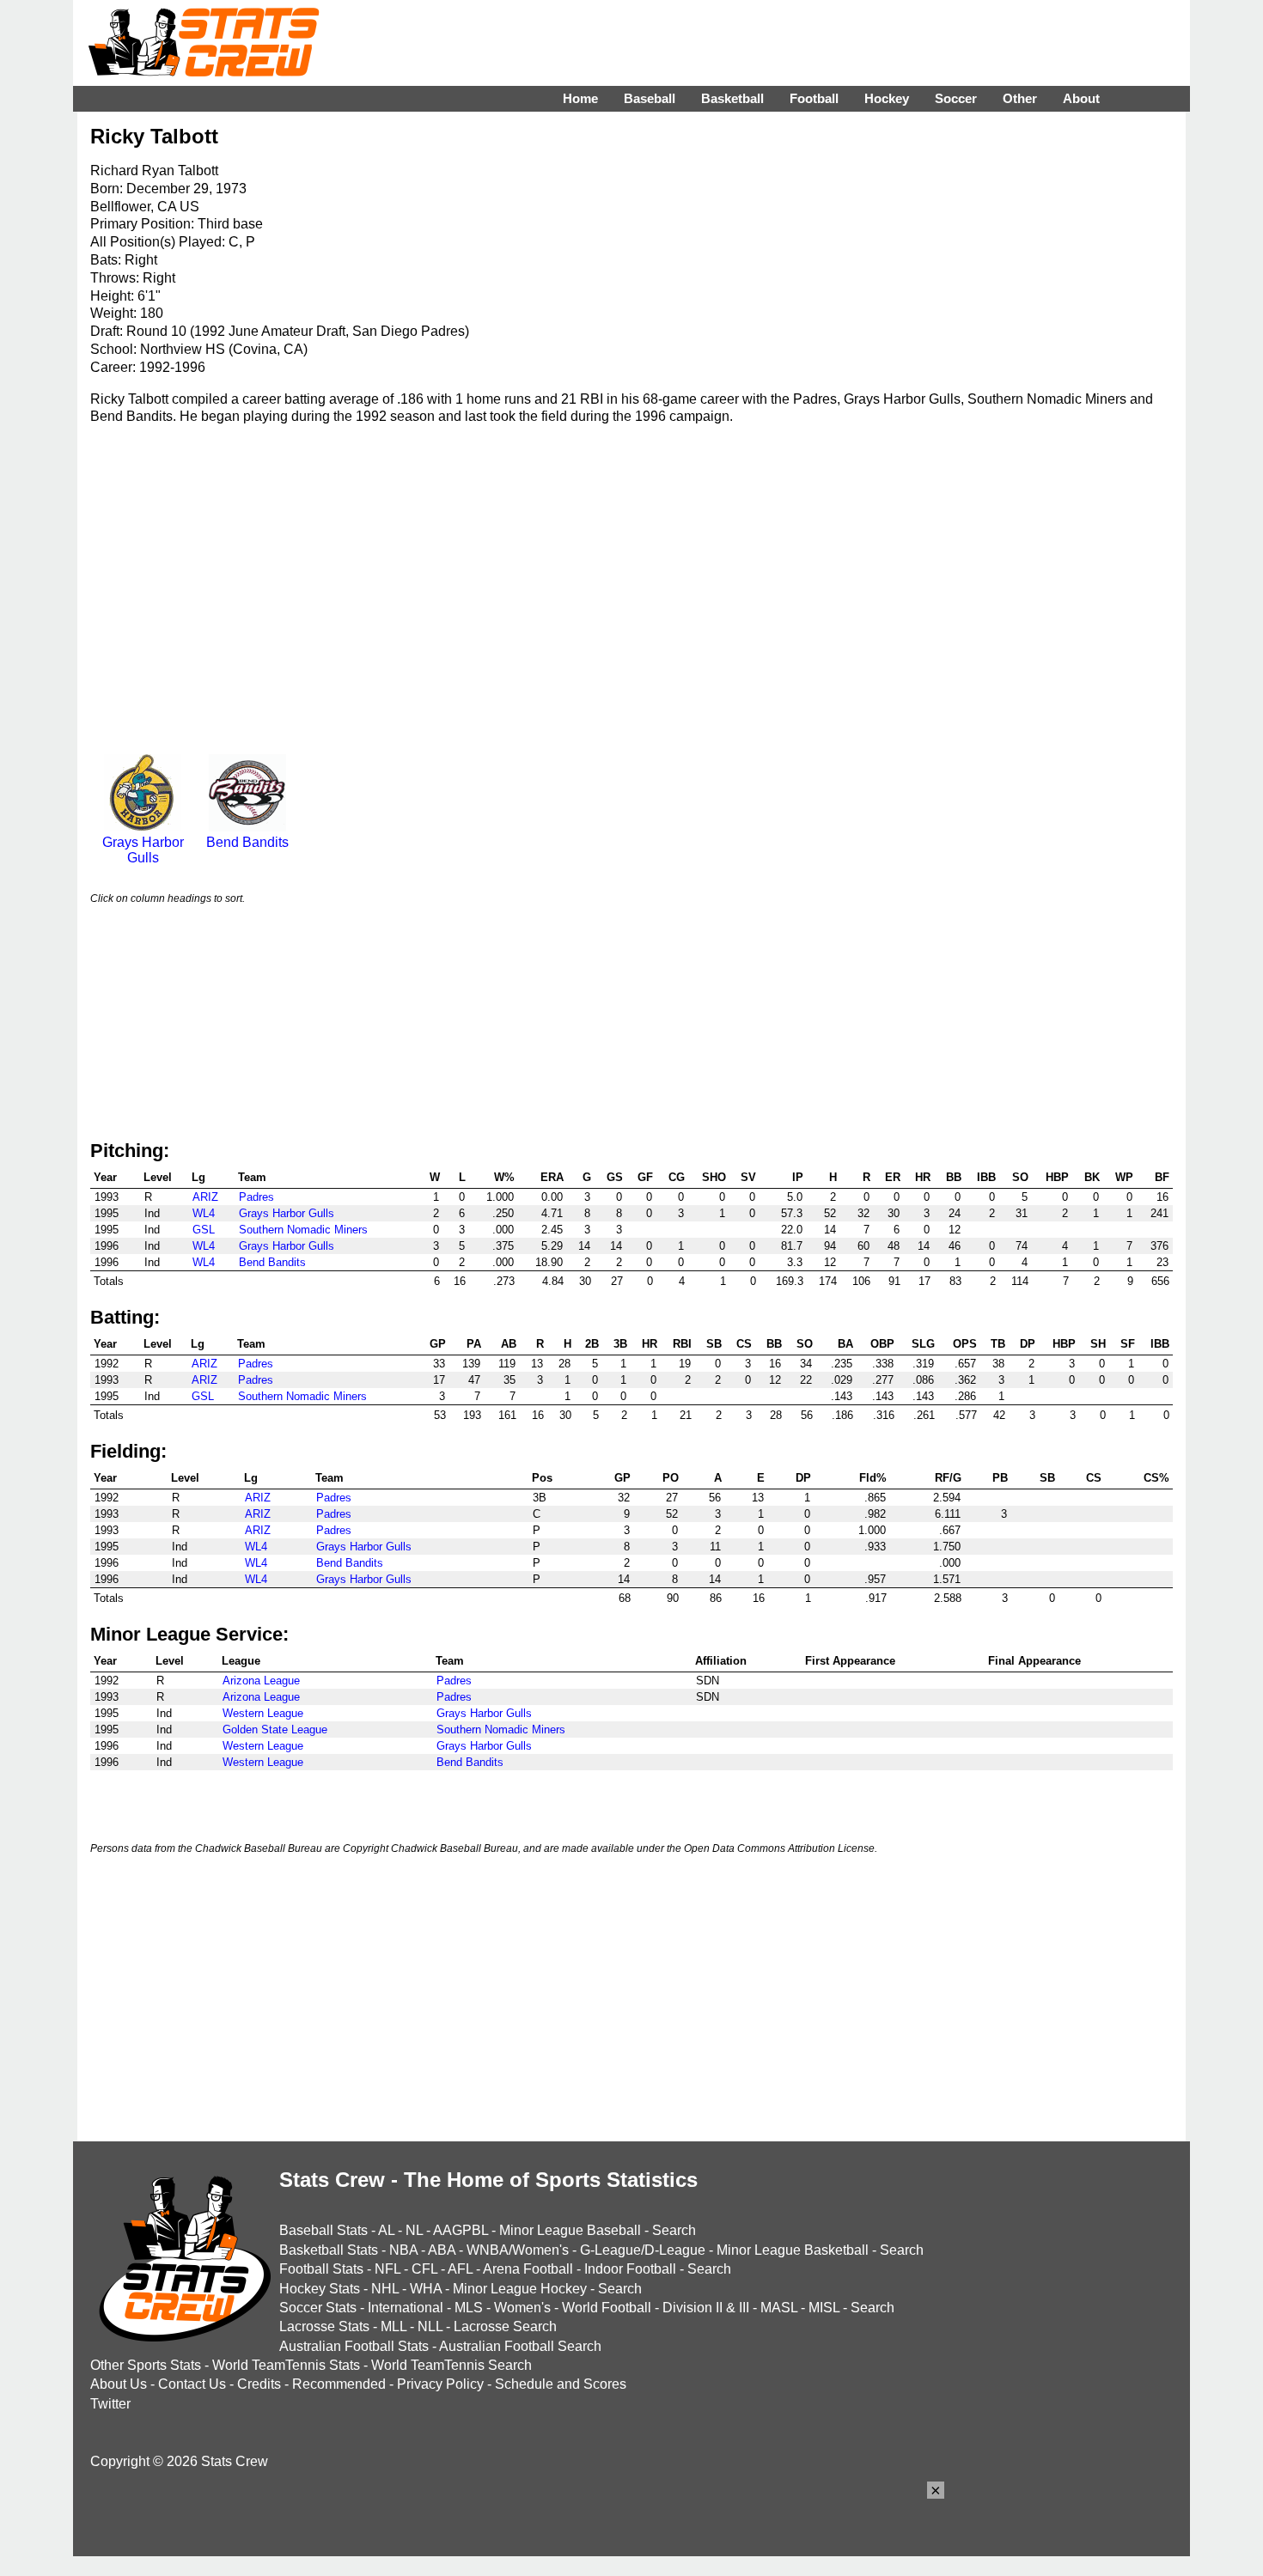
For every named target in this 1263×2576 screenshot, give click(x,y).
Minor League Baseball (570, 2230)
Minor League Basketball (793, 2250)
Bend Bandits (247, 842)
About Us (119, 2384)
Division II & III (706, 2308)
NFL (387, 2269)
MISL (824, 2308)
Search (674, 2230)
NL (414, 2230)
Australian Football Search (520, 2346)
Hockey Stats (320, 2289)
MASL (779, 2308)
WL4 (204, 1213)
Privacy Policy (440, 2384)
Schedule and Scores (561, 2384)
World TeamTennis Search (452, 2365)
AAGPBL (461, 2230)
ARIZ (205, 1197)
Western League (263, 1713)
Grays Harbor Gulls (143, 850)
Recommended (339, 2384)
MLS (469, 2308)
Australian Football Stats (354, 2346)
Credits (259, 2384)
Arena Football (528, 2269)
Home (580, 98)
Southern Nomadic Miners (303, 1230)
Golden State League (275, 1730)
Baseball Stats (323, 2230)
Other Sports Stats (146, 2365)
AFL (460, 2269)
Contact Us (192, 2384)
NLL (430, 2326)
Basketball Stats (329, 2250)
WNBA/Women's (518, 2250)
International (406, 2308)
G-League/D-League (643, 2250)
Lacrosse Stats (324, 2326)
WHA (426, 2289)
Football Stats (321, 2269)
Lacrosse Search (505, 2326)
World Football (607, 2308)
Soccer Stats (318, 2308)
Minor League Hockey (520, 2289)
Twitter (110, 2404)
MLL (394, 2326)
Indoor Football (630, 2269)
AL (386, 2230)
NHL (385, 2289)
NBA (403, 2250)
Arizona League (261, 1681)
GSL (204, 1230)
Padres (256, 1197)
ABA (442, 2250)
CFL (424, 2269)
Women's (522, 2308)
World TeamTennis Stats (286, 2365)
